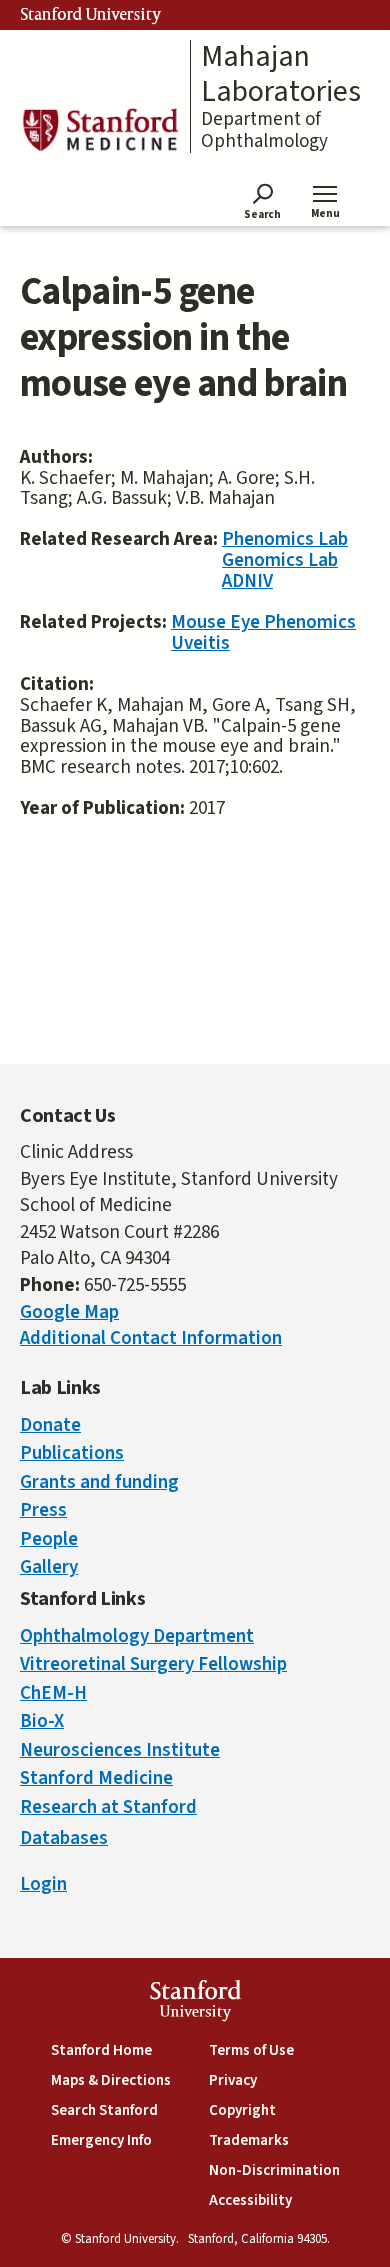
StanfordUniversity (195, 2003)
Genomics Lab (280, 560)
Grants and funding (99, 1482)
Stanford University (91, 15)
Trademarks (249, 2140)
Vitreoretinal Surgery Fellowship (153, 1664)
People (49, 1539)
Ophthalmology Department (137, 1636)
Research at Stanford (108, 1807)
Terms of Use (251, 2050)
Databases (64, 1838)
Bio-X (42, 1721)
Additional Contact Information (151, 1338)
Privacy (233, 2080)
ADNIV (247, 581)
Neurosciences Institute (120, 1750)
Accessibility (250, 2200)
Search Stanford (104, 2110)
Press (43, 1510)
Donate (50, 1425)
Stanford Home (101, 2050)
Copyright (242, 2110)
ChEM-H (53, 1693)
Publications (72, 1453)
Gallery (49, 1567)
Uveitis (200, 643)
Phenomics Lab (285, 539)
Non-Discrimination (274, 2170)
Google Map (69, 1312)
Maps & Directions (111, 2080)
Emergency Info (101, 2140)
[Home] (100, 129)
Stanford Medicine (96, 1778)
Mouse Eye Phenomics (263, 622)
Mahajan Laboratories (281, 74)
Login (43, 1884)
